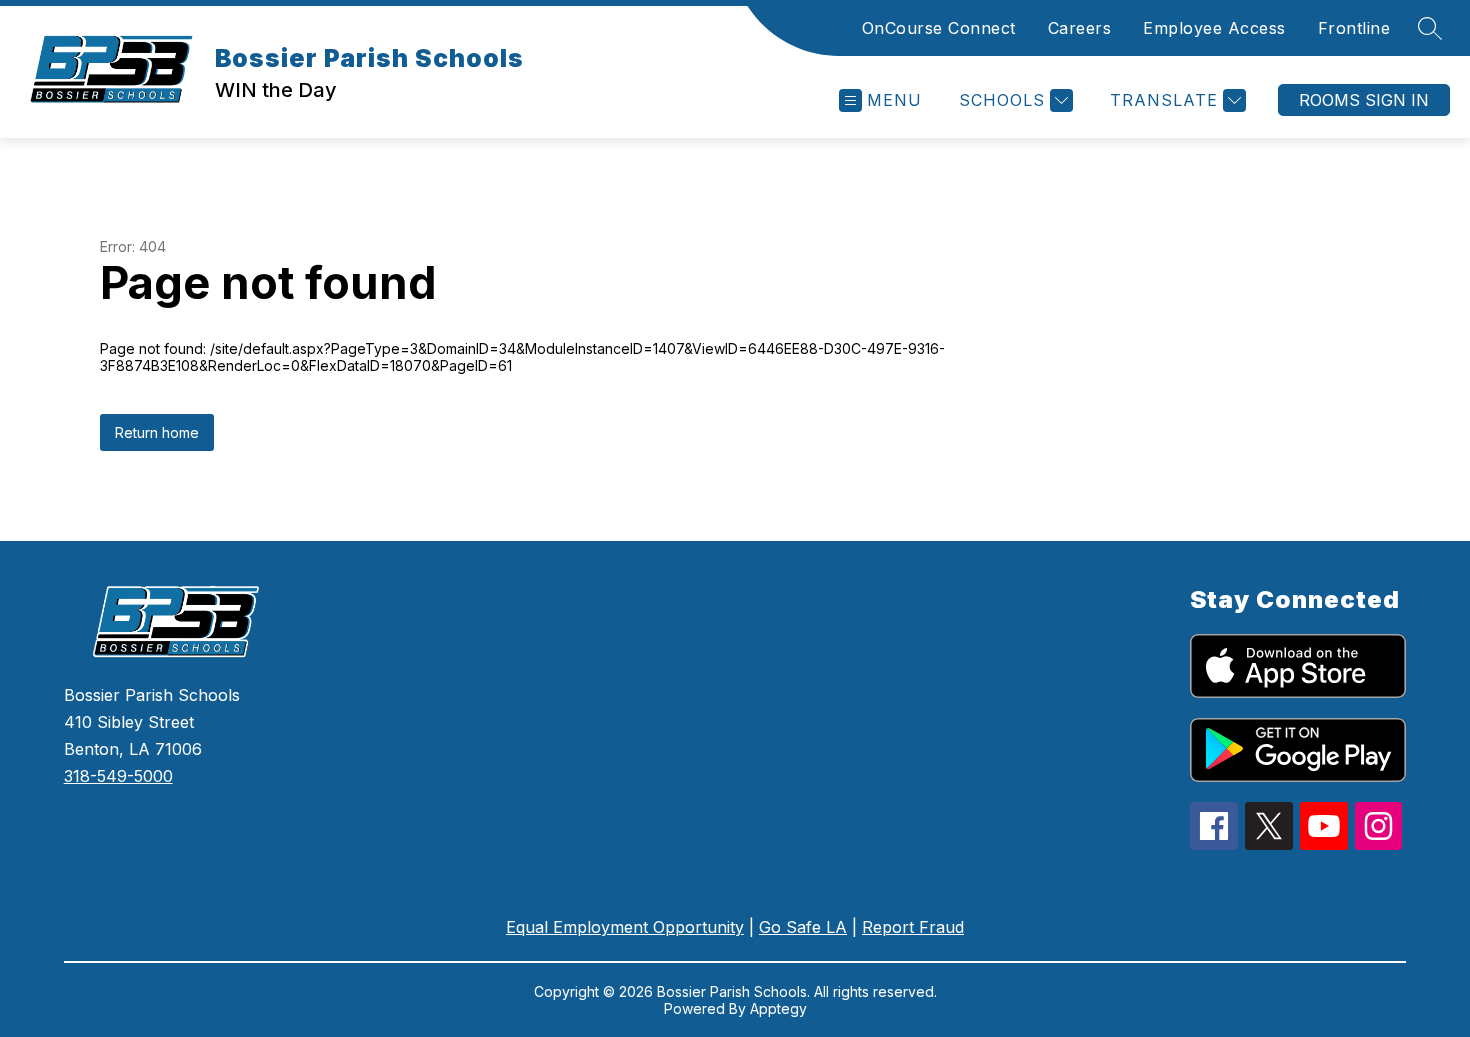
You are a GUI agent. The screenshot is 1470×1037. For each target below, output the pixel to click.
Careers (1080, 28)
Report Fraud (913, 927)
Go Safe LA (803, 927)
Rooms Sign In (1364, 100)
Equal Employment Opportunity (625, 927)
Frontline (1354, 28)
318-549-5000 (118, 776)
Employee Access (1214, 28)
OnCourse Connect (939, 28)
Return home (157, 432)
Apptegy (778, 1008)
